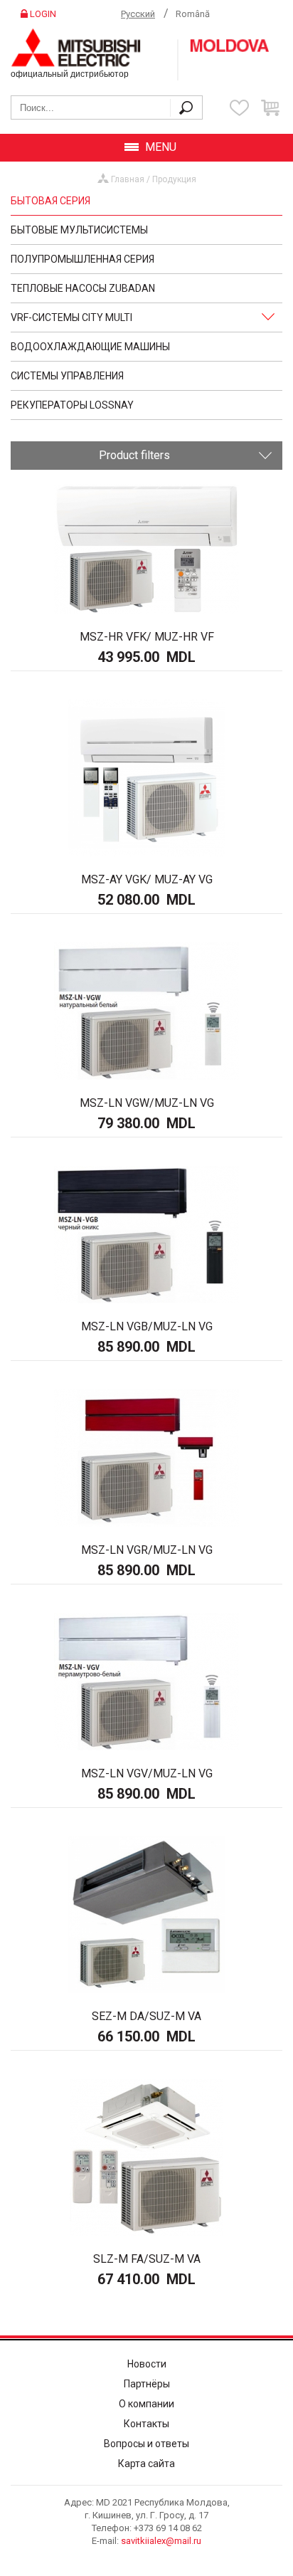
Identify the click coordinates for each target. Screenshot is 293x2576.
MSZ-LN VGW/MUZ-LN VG (147, 1103)
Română (193, 14)
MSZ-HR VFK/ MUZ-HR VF (147, 637)
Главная (128, 179)
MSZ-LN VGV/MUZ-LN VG (147, 1773)
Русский (138, 14)
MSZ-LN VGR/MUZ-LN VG (147, 1550)
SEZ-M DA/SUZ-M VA (146, 2016)
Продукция (174, 179)
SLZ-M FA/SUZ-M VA (147, 2259)
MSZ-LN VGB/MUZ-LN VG (147, 1326)
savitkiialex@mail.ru (161, 2541)
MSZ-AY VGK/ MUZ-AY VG (147, 879)
